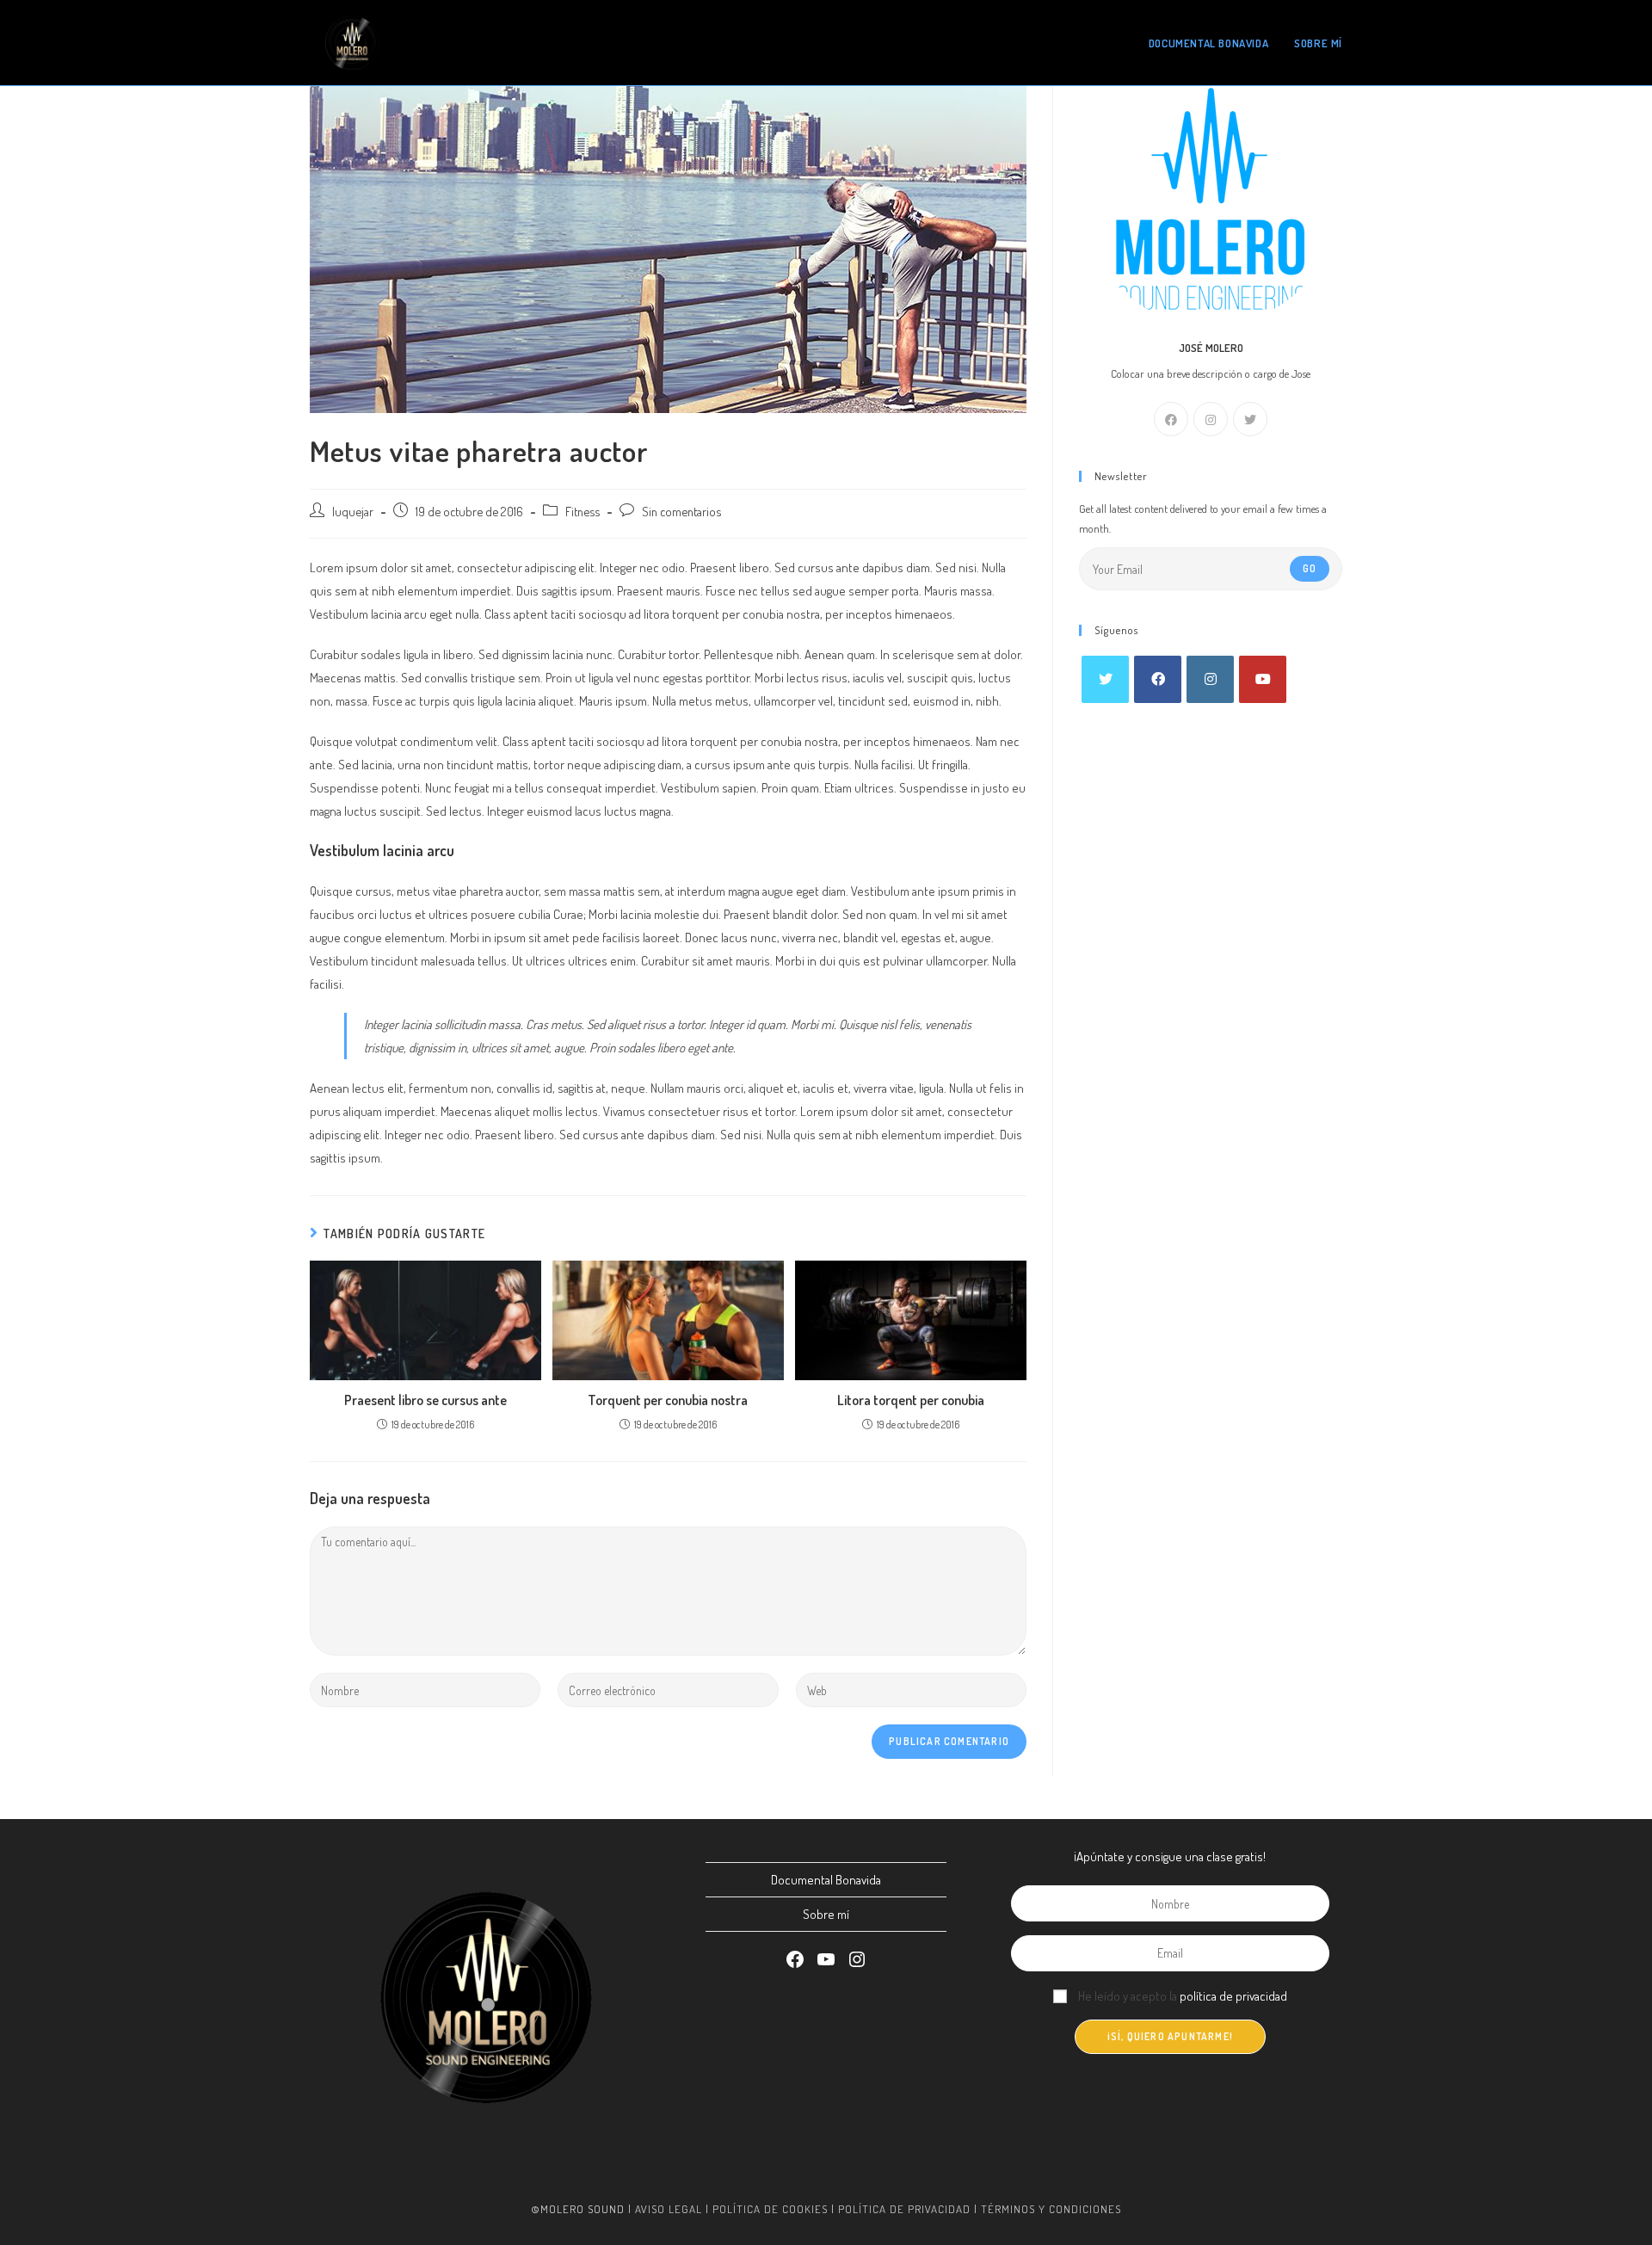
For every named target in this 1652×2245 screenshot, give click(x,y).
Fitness (583, 511)
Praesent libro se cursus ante (425, 1400)
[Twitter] (1250, 419)
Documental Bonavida (826, 1880)
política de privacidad (1233, 1996)
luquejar (353, 511)
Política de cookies (770, 2209)
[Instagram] (1211, 419)
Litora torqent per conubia (911, 1400)
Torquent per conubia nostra (668, 1400)
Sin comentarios (681, 511)
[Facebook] (1171, 419)
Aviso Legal (669, 2209)
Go (1310, 568)
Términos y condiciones (1051, 2209)
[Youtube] (1263, 679)
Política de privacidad (904, 2209)
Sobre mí (826, 1914)
